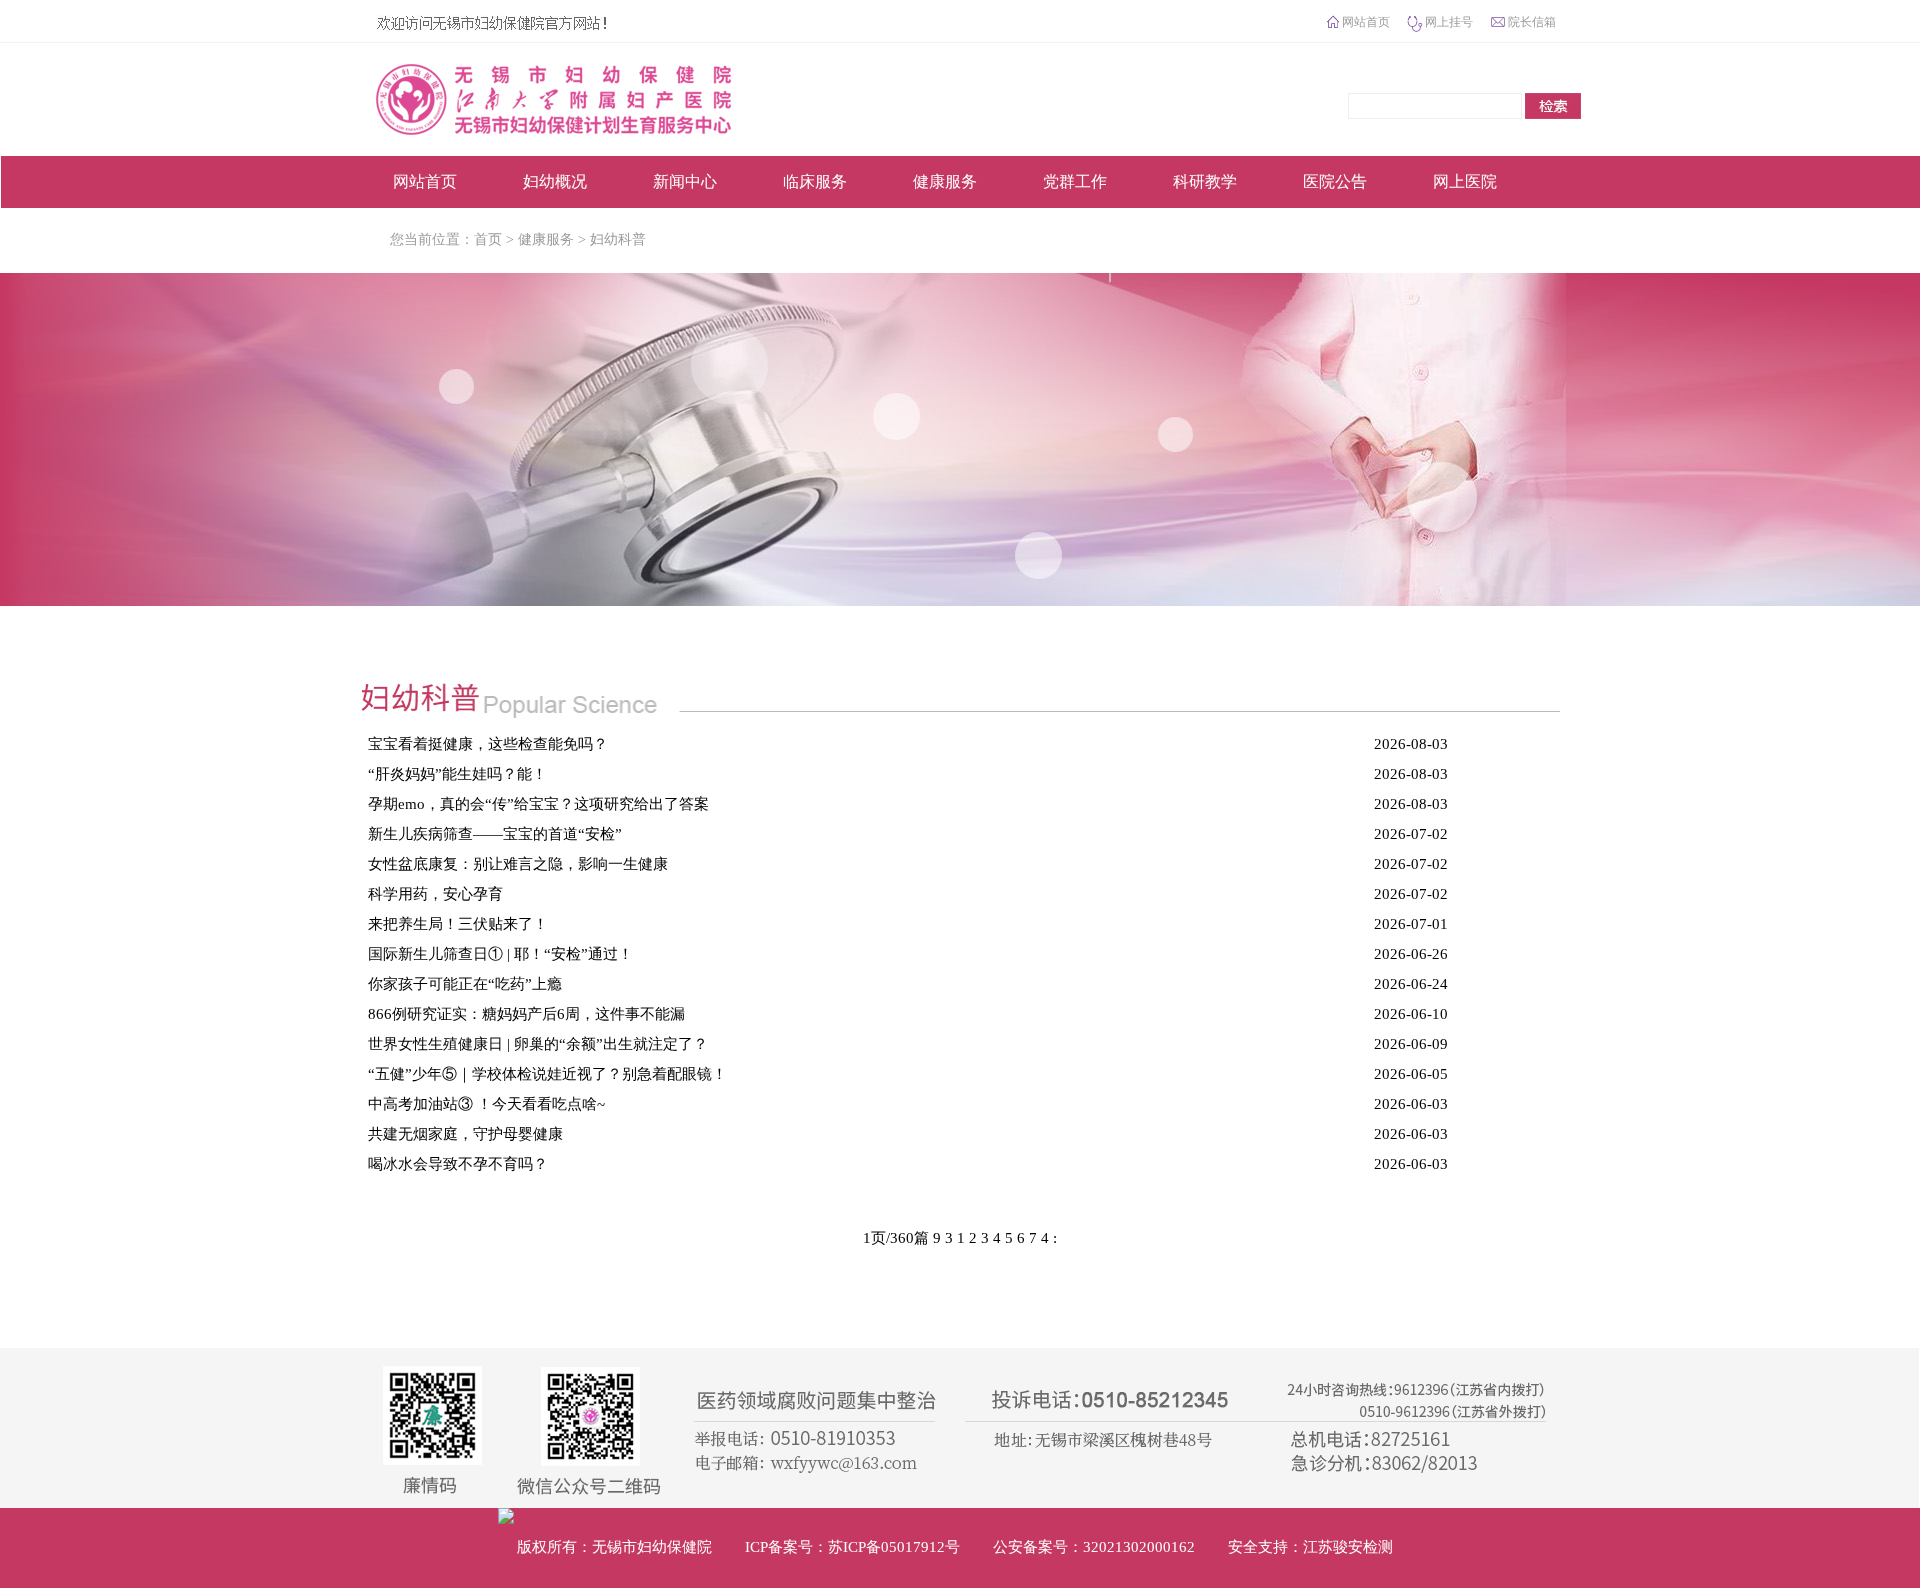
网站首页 (1366, 22)
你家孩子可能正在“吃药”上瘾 (465, 984)
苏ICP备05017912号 (894, 1547)
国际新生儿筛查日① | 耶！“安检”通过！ (500, 954)
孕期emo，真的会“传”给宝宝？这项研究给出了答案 (538, 804)
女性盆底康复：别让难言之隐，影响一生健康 (518, 864)
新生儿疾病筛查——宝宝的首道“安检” (495, 834)
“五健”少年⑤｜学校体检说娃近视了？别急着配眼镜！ (547, 1074)
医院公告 (1335, 181)
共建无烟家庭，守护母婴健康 (465, 1134)
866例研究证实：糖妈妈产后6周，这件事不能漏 (526, 1014)
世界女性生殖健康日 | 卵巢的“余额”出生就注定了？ (538, 1044)
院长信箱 (1532, 22)
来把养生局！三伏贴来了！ (458, 924)
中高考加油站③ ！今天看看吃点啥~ (486, 1104)
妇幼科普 (618, 239)
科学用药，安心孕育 (435, 894)
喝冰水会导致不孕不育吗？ (458, 1164)
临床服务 (815, 181)
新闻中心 (685, 181)
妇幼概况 (555, 181)
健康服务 (945, 181)
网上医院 (1465, 181)
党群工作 (1075, 181)
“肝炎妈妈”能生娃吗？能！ (457, 774)
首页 (488, 239)
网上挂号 (1449, 22)
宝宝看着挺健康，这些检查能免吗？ (488, 744)
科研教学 (1205, 181)
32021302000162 (1139, 1547)
